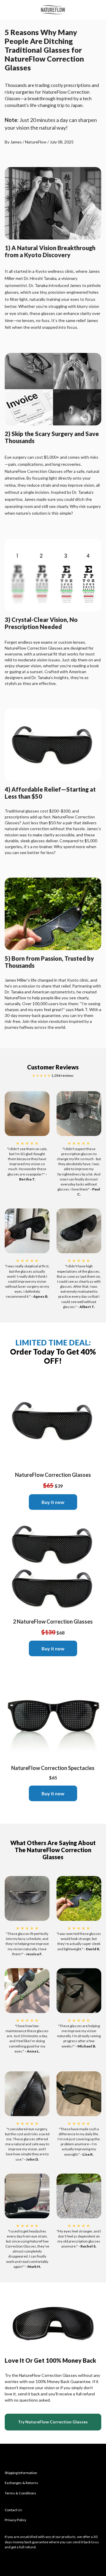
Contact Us (13, 2510)
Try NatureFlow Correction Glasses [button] (53, 2422)
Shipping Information (21, 2473)
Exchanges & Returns (21, 2483)
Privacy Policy (15, 2520)
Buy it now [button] (53, 1502)
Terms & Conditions (20, 2493)
